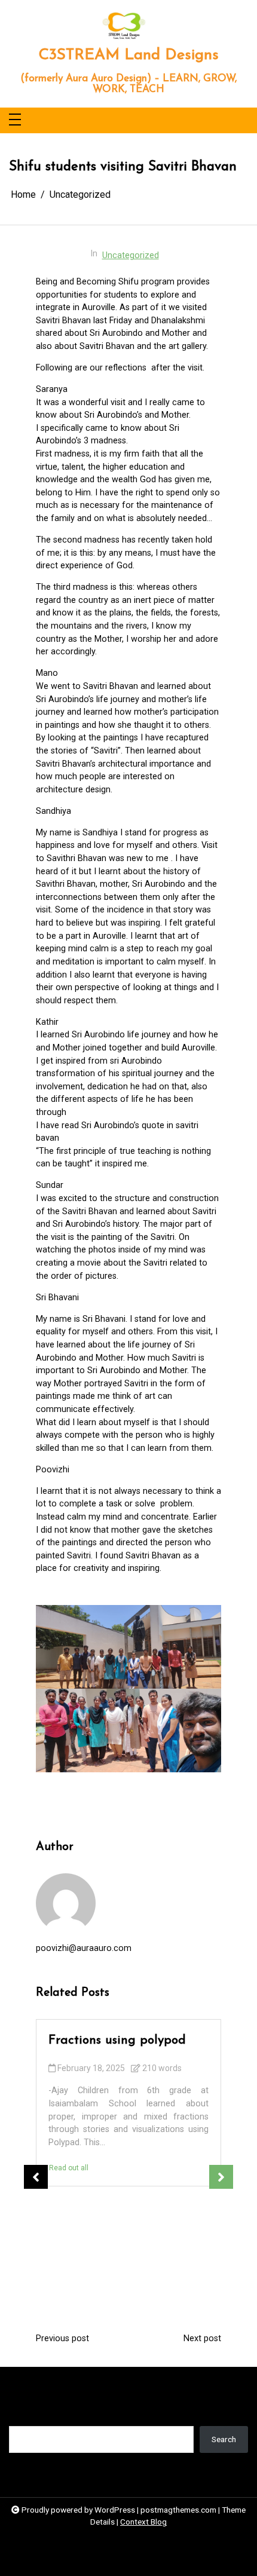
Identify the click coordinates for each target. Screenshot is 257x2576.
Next (221, 2177)
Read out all (69, 2168)
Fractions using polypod (117, 2040)
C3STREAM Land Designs (128, 55)
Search (21, 2417)
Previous (36, 2177)
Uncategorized (131, 255)
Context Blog (143, 2522)
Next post (202, 2339)
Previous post (62, 2339)
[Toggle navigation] (15, 120)
